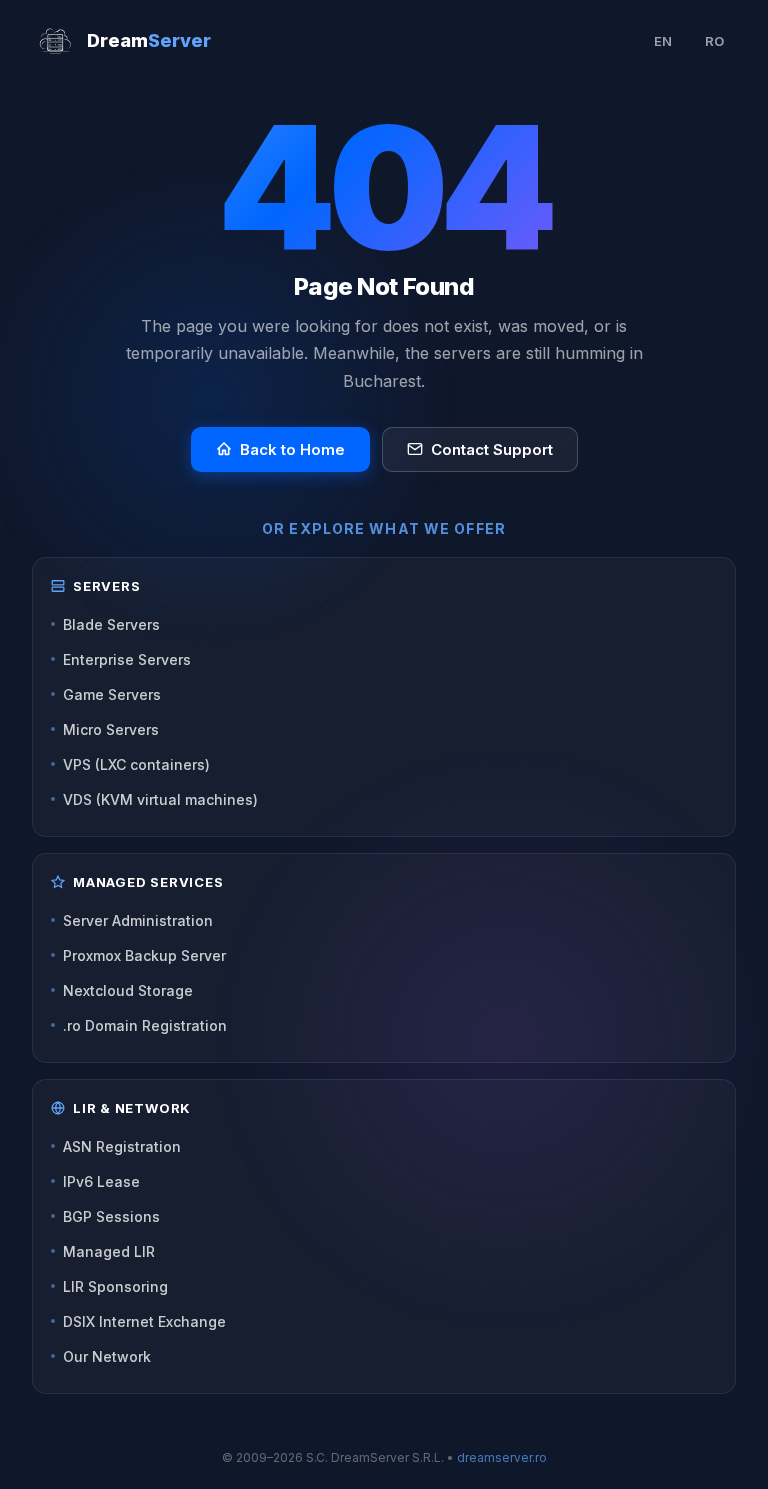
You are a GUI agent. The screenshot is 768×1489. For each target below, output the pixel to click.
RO (714, 41)
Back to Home (292, 449)
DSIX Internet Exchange (144, 1321)
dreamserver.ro (502, 1457)
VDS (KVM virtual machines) (160, 799)
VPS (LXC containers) (136, 764)
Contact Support (492, 449)
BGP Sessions (111, 1216)
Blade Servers (111, 624)
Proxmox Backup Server (144, 955)
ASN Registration (122, 1146)
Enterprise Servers (127, 659)
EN (663, 41)
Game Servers (112, 694)
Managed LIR (109, 1251)
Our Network (107, 1356)
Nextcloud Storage (128, 990)
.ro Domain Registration (145, 1025)
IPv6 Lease (101, 1181)
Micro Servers (111, 729)
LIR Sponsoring (115, 1286)
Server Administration (138, 920)
